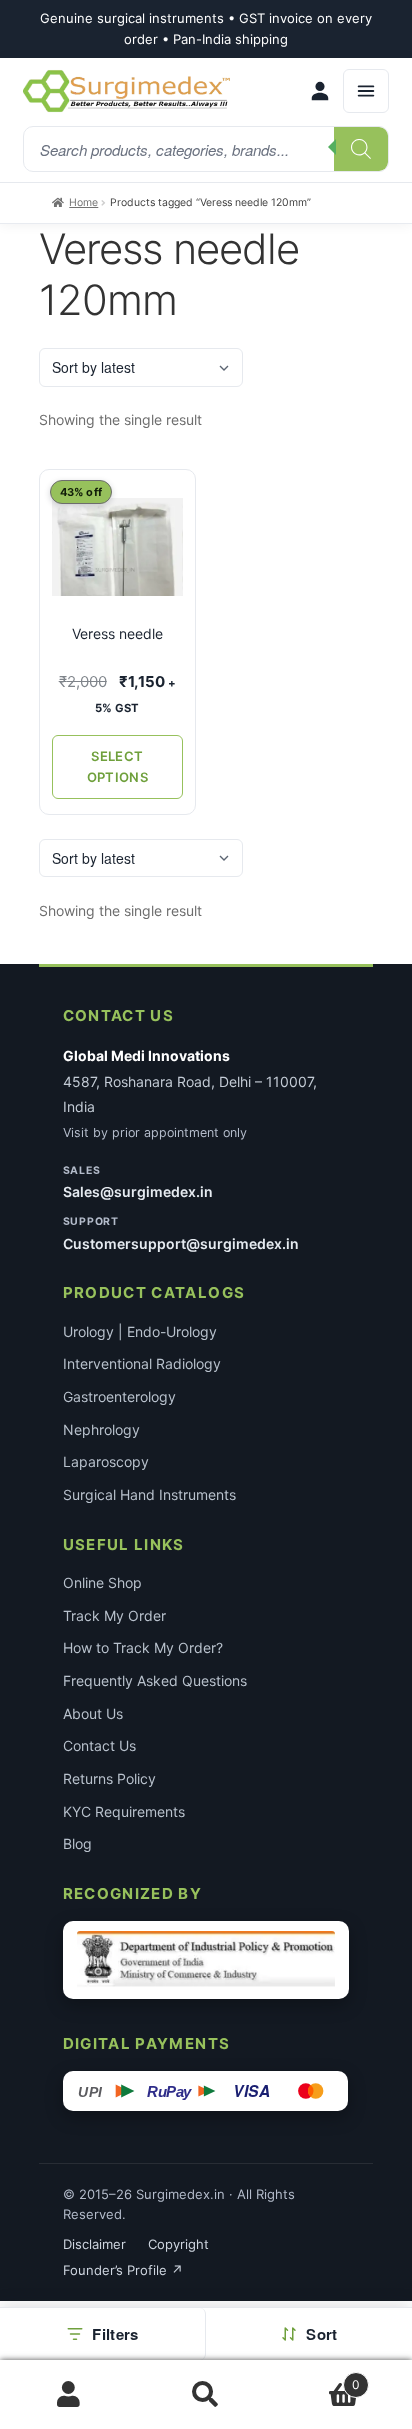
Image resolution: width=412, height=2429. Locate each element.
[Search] (361, 149)
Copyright (178, 2244)
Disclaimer (94, 2244)
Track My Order (114, 1615)
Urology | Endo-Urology (140, 1331)
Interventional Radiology (142, 1363)
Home (83, 202)
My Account (68, 2395)
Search (205, 2395)
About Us (93, 1713)
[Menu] (366, 91)
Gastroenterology (119, 1396)
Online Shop (102, 1582)
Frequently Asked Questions (155, 1680)
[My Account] (320, 91)
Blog (77, 1843)
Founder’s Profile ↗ (123, 2270)
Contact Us (99, 1745)
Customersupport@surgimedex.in (181, 1243)
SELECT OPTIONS (117, 766)
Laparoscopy (106, 1461)
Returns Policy (109, 1778)
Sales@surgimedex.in (138, 1191)
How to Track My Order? (143, 1647)
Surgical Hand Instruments (149, 1494)
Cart (318, 2377)
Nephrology (101, 1429)
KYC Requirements (124, 1811)
